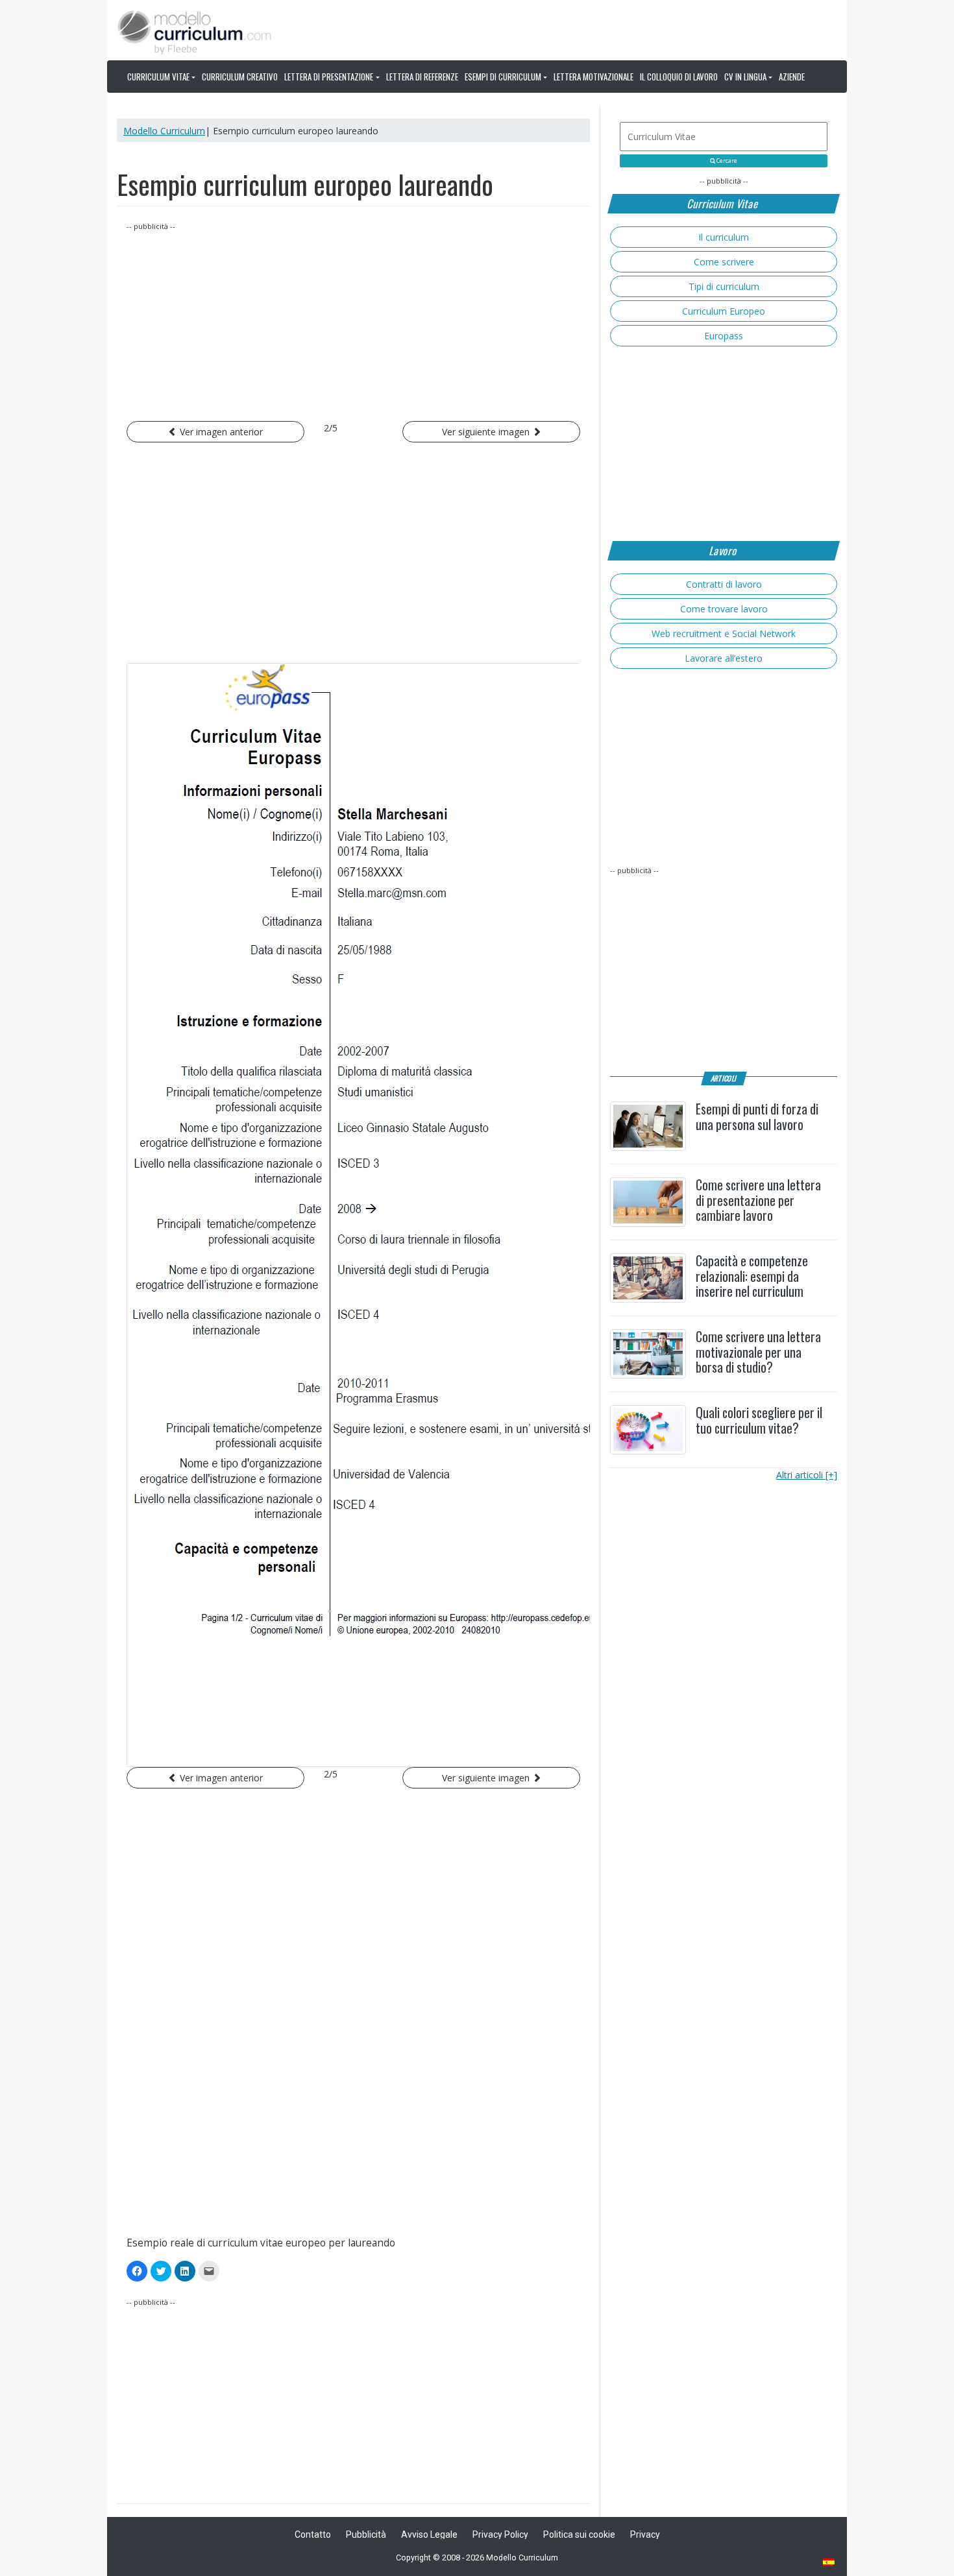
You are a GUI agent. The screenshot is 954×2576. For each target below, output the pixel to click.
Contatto (313, 2534)
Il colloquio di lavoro (679, 77)
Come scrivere (724, 262)
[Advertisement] (353, 324)
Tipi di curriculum (724, 286)
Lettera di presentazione (329, 77)
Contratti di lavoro (724, 584)
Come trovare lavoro (724, 609)
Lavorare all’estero (724, 658)
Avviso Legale (429, 2534)
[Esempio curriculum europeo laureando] (353, 1215)
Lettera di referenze (422, 77)
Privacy (645, 2534)
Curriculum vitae (158, 77)
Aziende (792, 77)
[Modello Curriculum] (195, 31)
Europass (724, 336)
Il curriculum (724, 237)
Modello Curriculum (164, 131)
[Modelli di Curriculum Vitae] (829, 2563)
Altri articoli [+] (807, 1475)
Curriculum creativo (240, 77)
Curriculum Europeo (724, 311)
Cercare (726, 161)
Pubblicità (366, 2534)
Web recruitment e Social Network (724, 633)
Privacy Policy (500, 2534)
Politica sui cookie (579, 2534)
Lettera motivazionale (593, 77)
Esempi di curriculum (503, 77)
